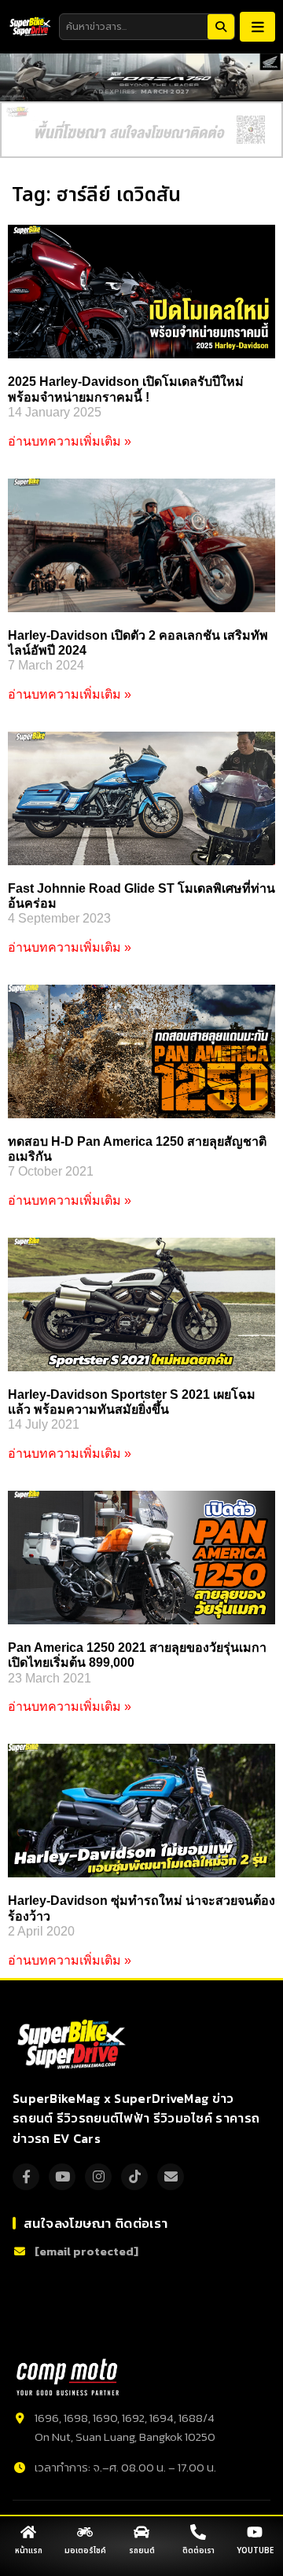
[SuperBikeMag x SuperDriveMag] (74, 2045)
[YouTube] (62, 2177)
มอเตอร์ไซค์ (85, 2551)
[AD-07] (141, 130)
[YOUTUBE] (255, 2532)
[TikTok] (134, 2177)
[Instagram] (98, 2177)
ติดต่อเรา (198, 2551)
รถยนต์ (142, 2551)
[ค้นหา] (221, 27)
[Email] (171, 2177)
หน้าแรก (29, 2551)
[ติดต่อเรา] (198, 2532)
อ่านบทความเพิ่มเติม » (70, 441)
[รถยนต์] (141, 2532)
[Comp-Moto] (68, 2377)
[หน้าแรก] (28, 2532)
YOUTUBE (255, 2551)
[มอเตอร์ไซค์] (85, 2532)
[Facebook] (26, 2177)
